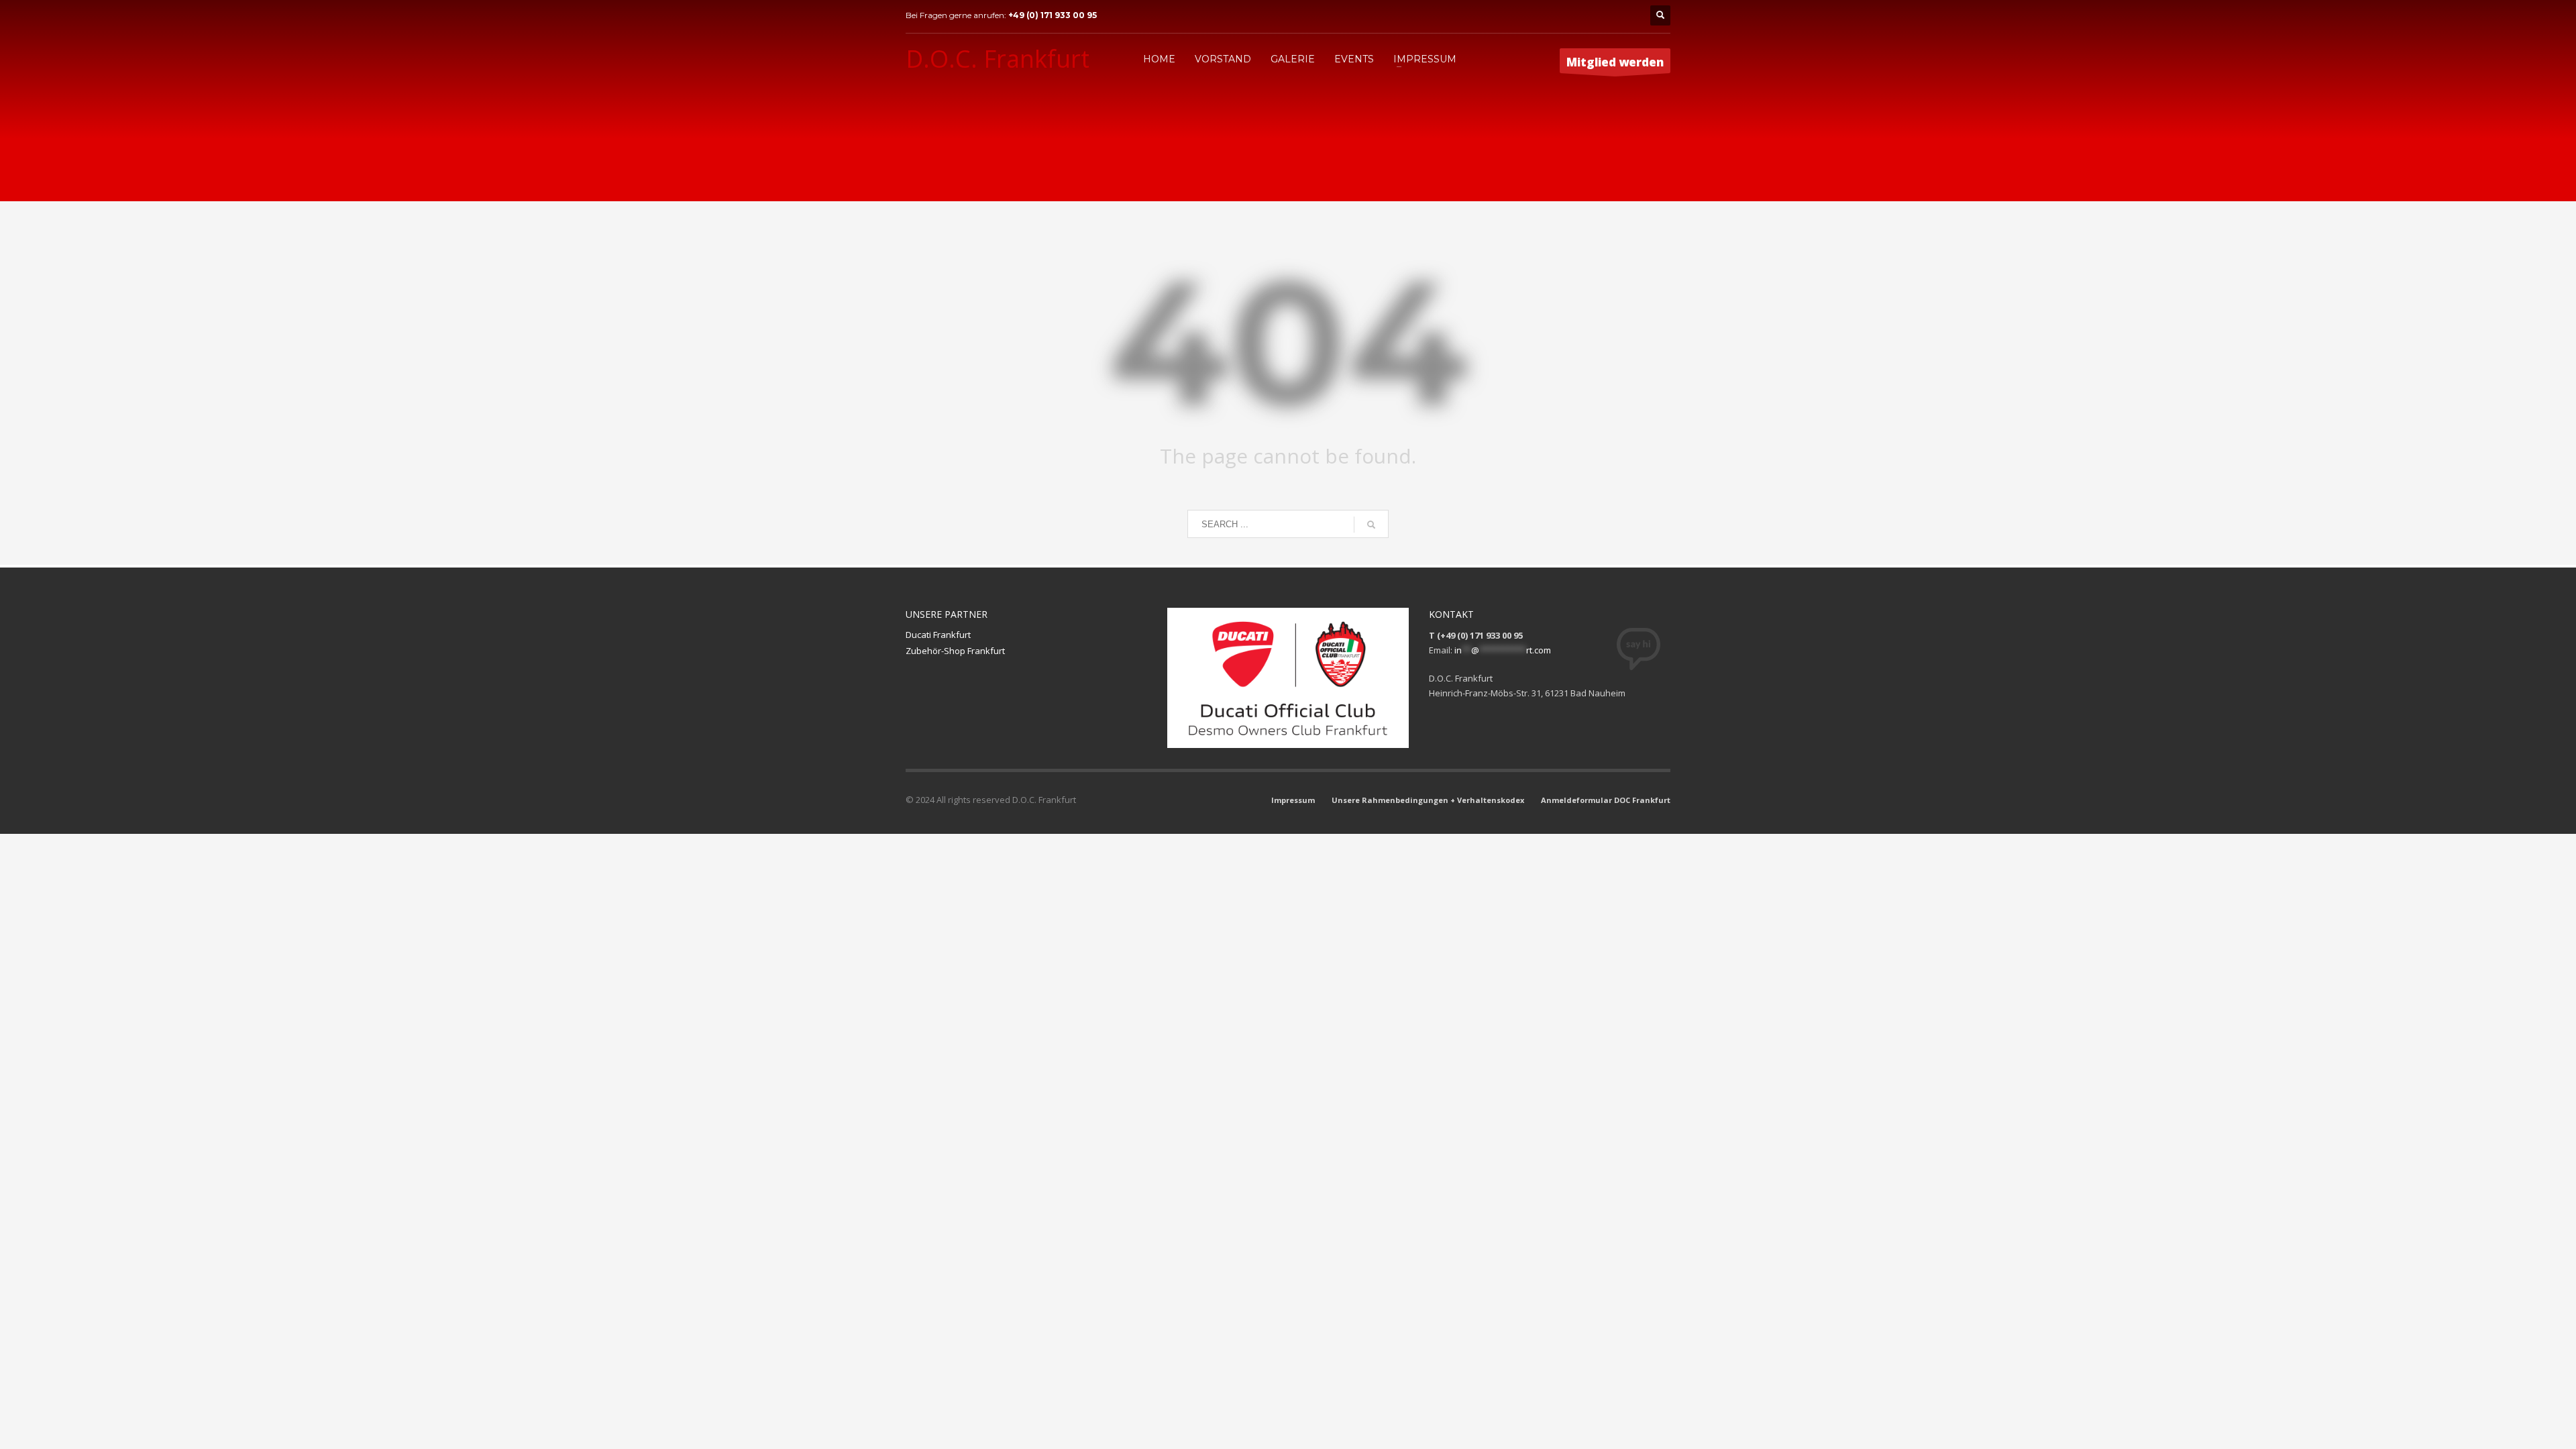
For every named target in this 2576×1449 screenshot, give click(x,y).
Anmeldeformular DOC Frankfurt (1606, 800)
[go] (1371, 525)
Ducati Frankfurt (938, 635)
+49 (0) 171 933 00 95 (1053, 15)
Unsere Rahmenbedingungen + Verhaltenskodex (1428, 800)
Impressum (1293, 800)
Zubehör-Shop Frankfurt (955, 651)
